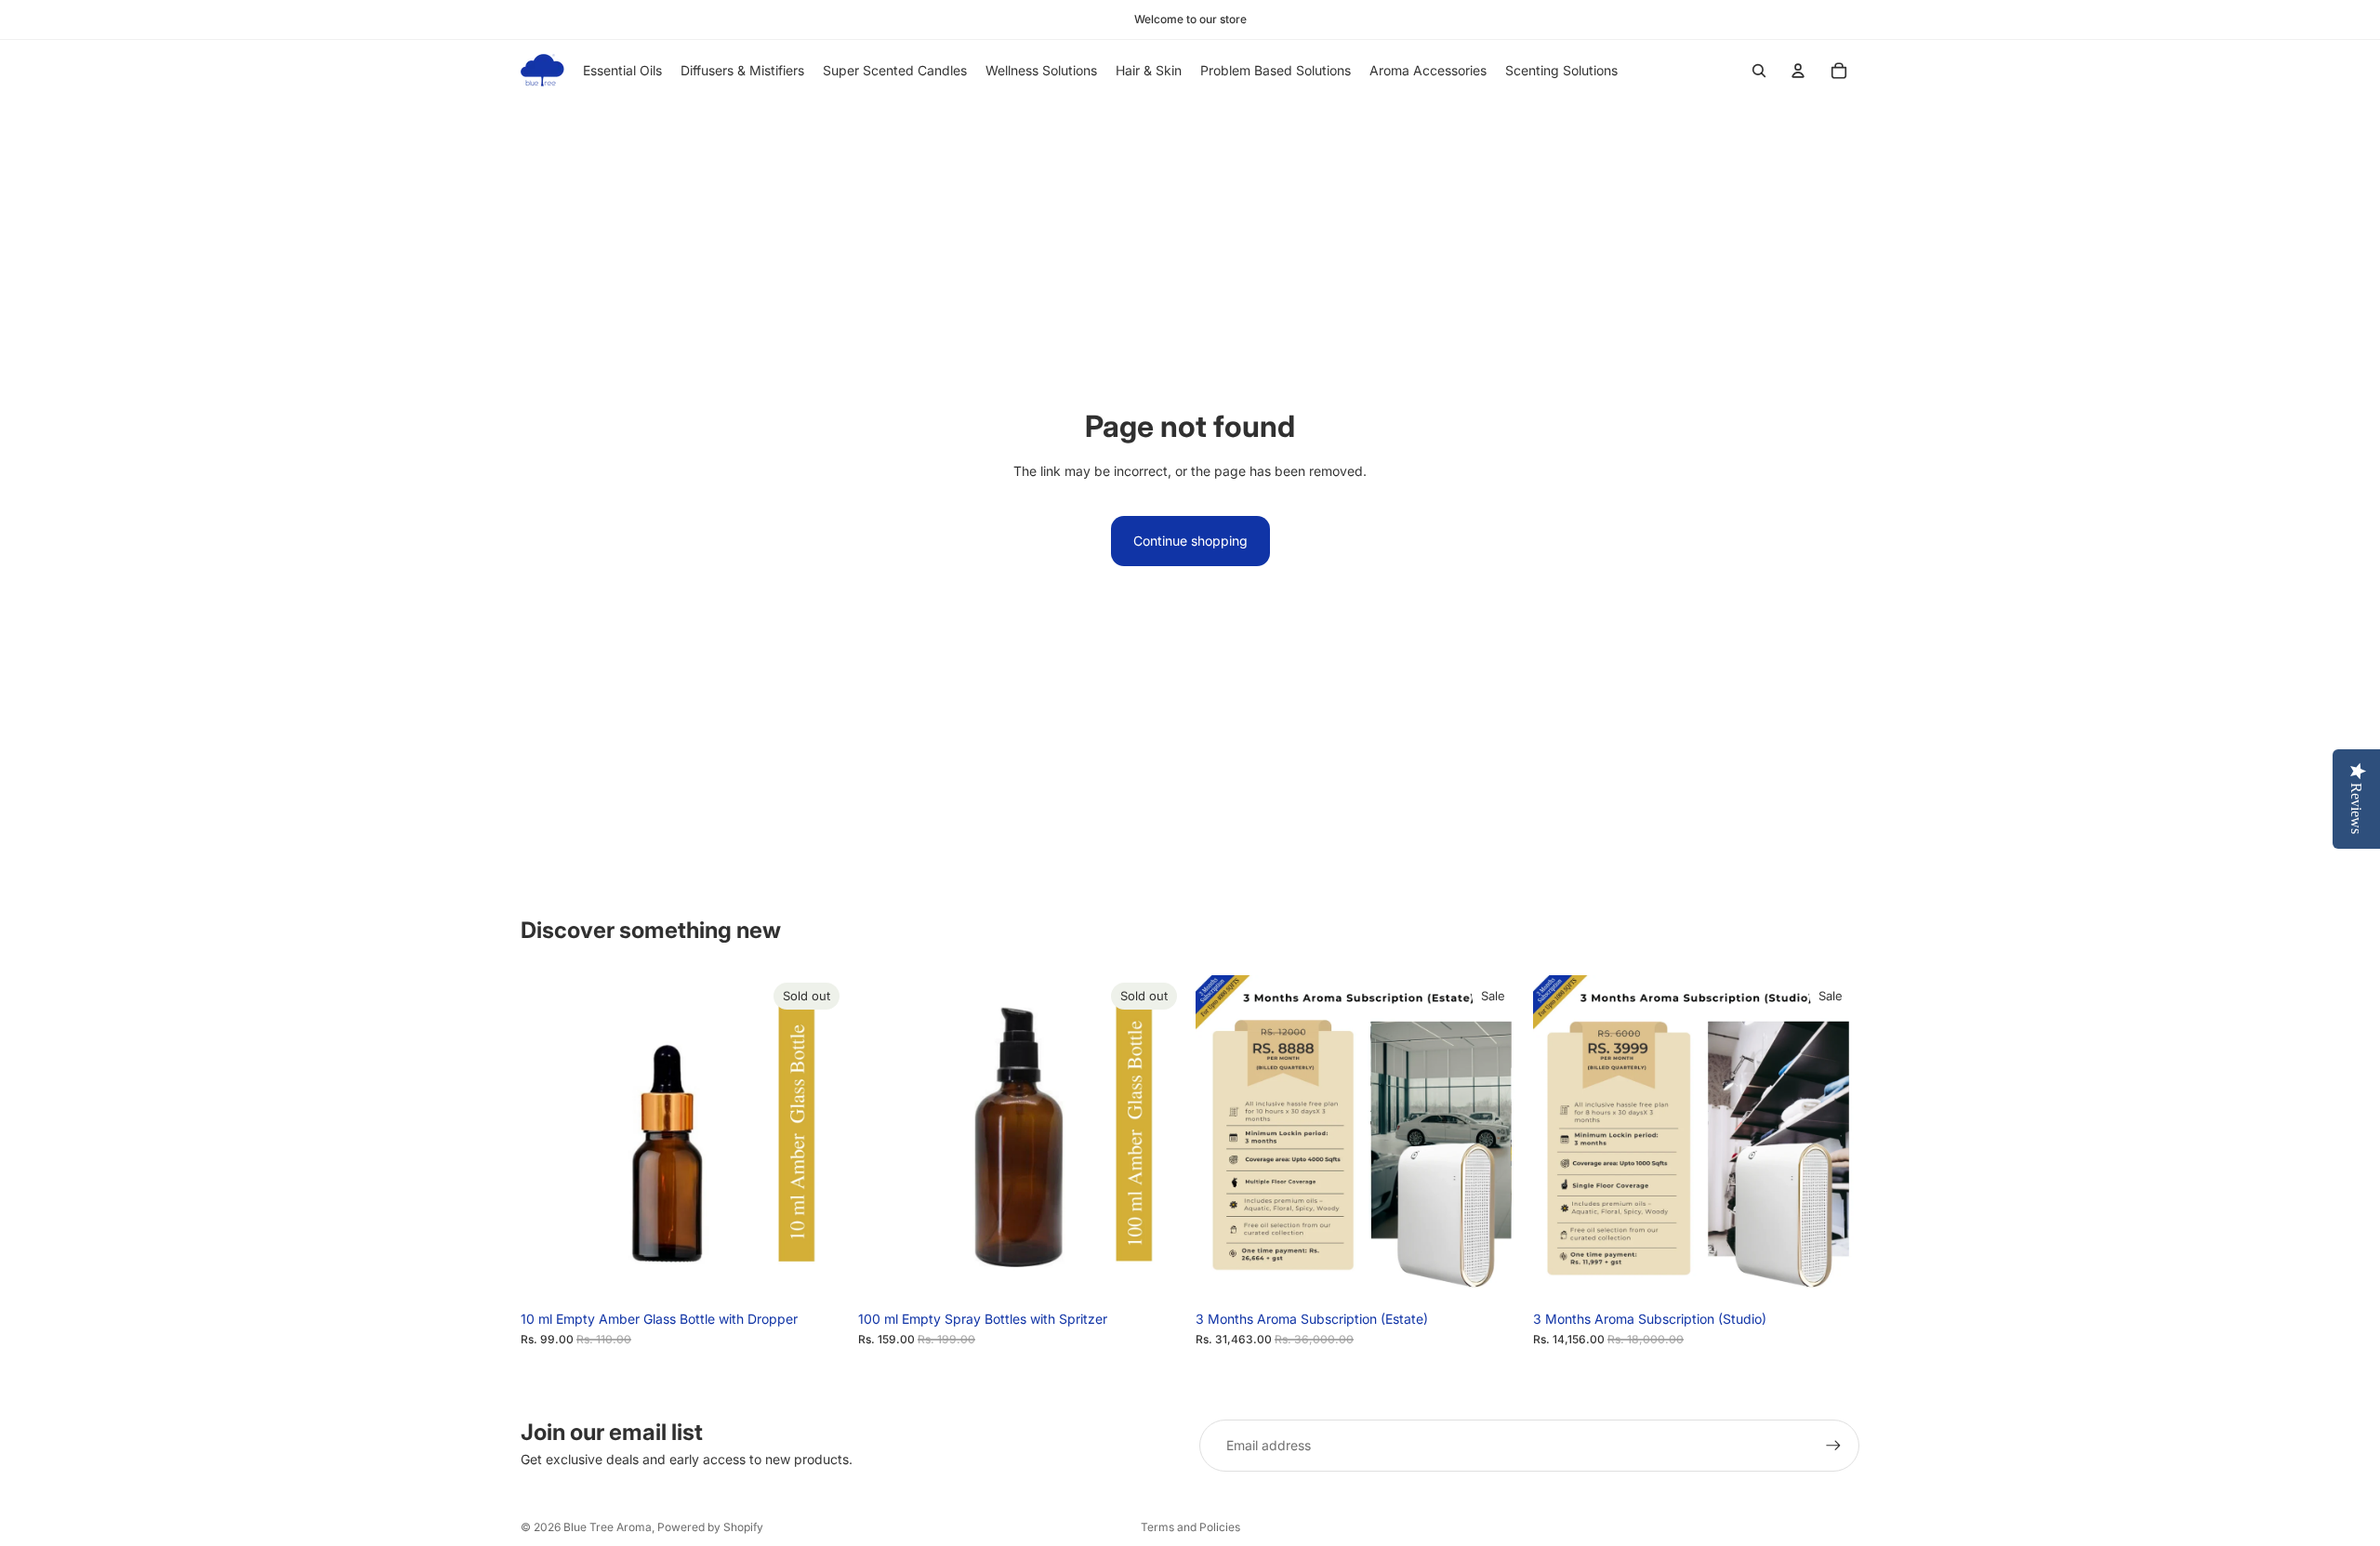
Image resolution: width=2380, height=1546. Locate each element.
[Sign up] (1833, 1446)
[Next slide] (819, 1138)
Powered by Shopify (710, 1527)
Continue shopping (1190, 541)
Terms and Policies (1190, 1527)
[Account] (1798, 71)
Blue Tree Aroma (608, 1527)
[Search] (1759, 71)
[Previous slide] (549, 1138)
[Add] (1493, 1273)
